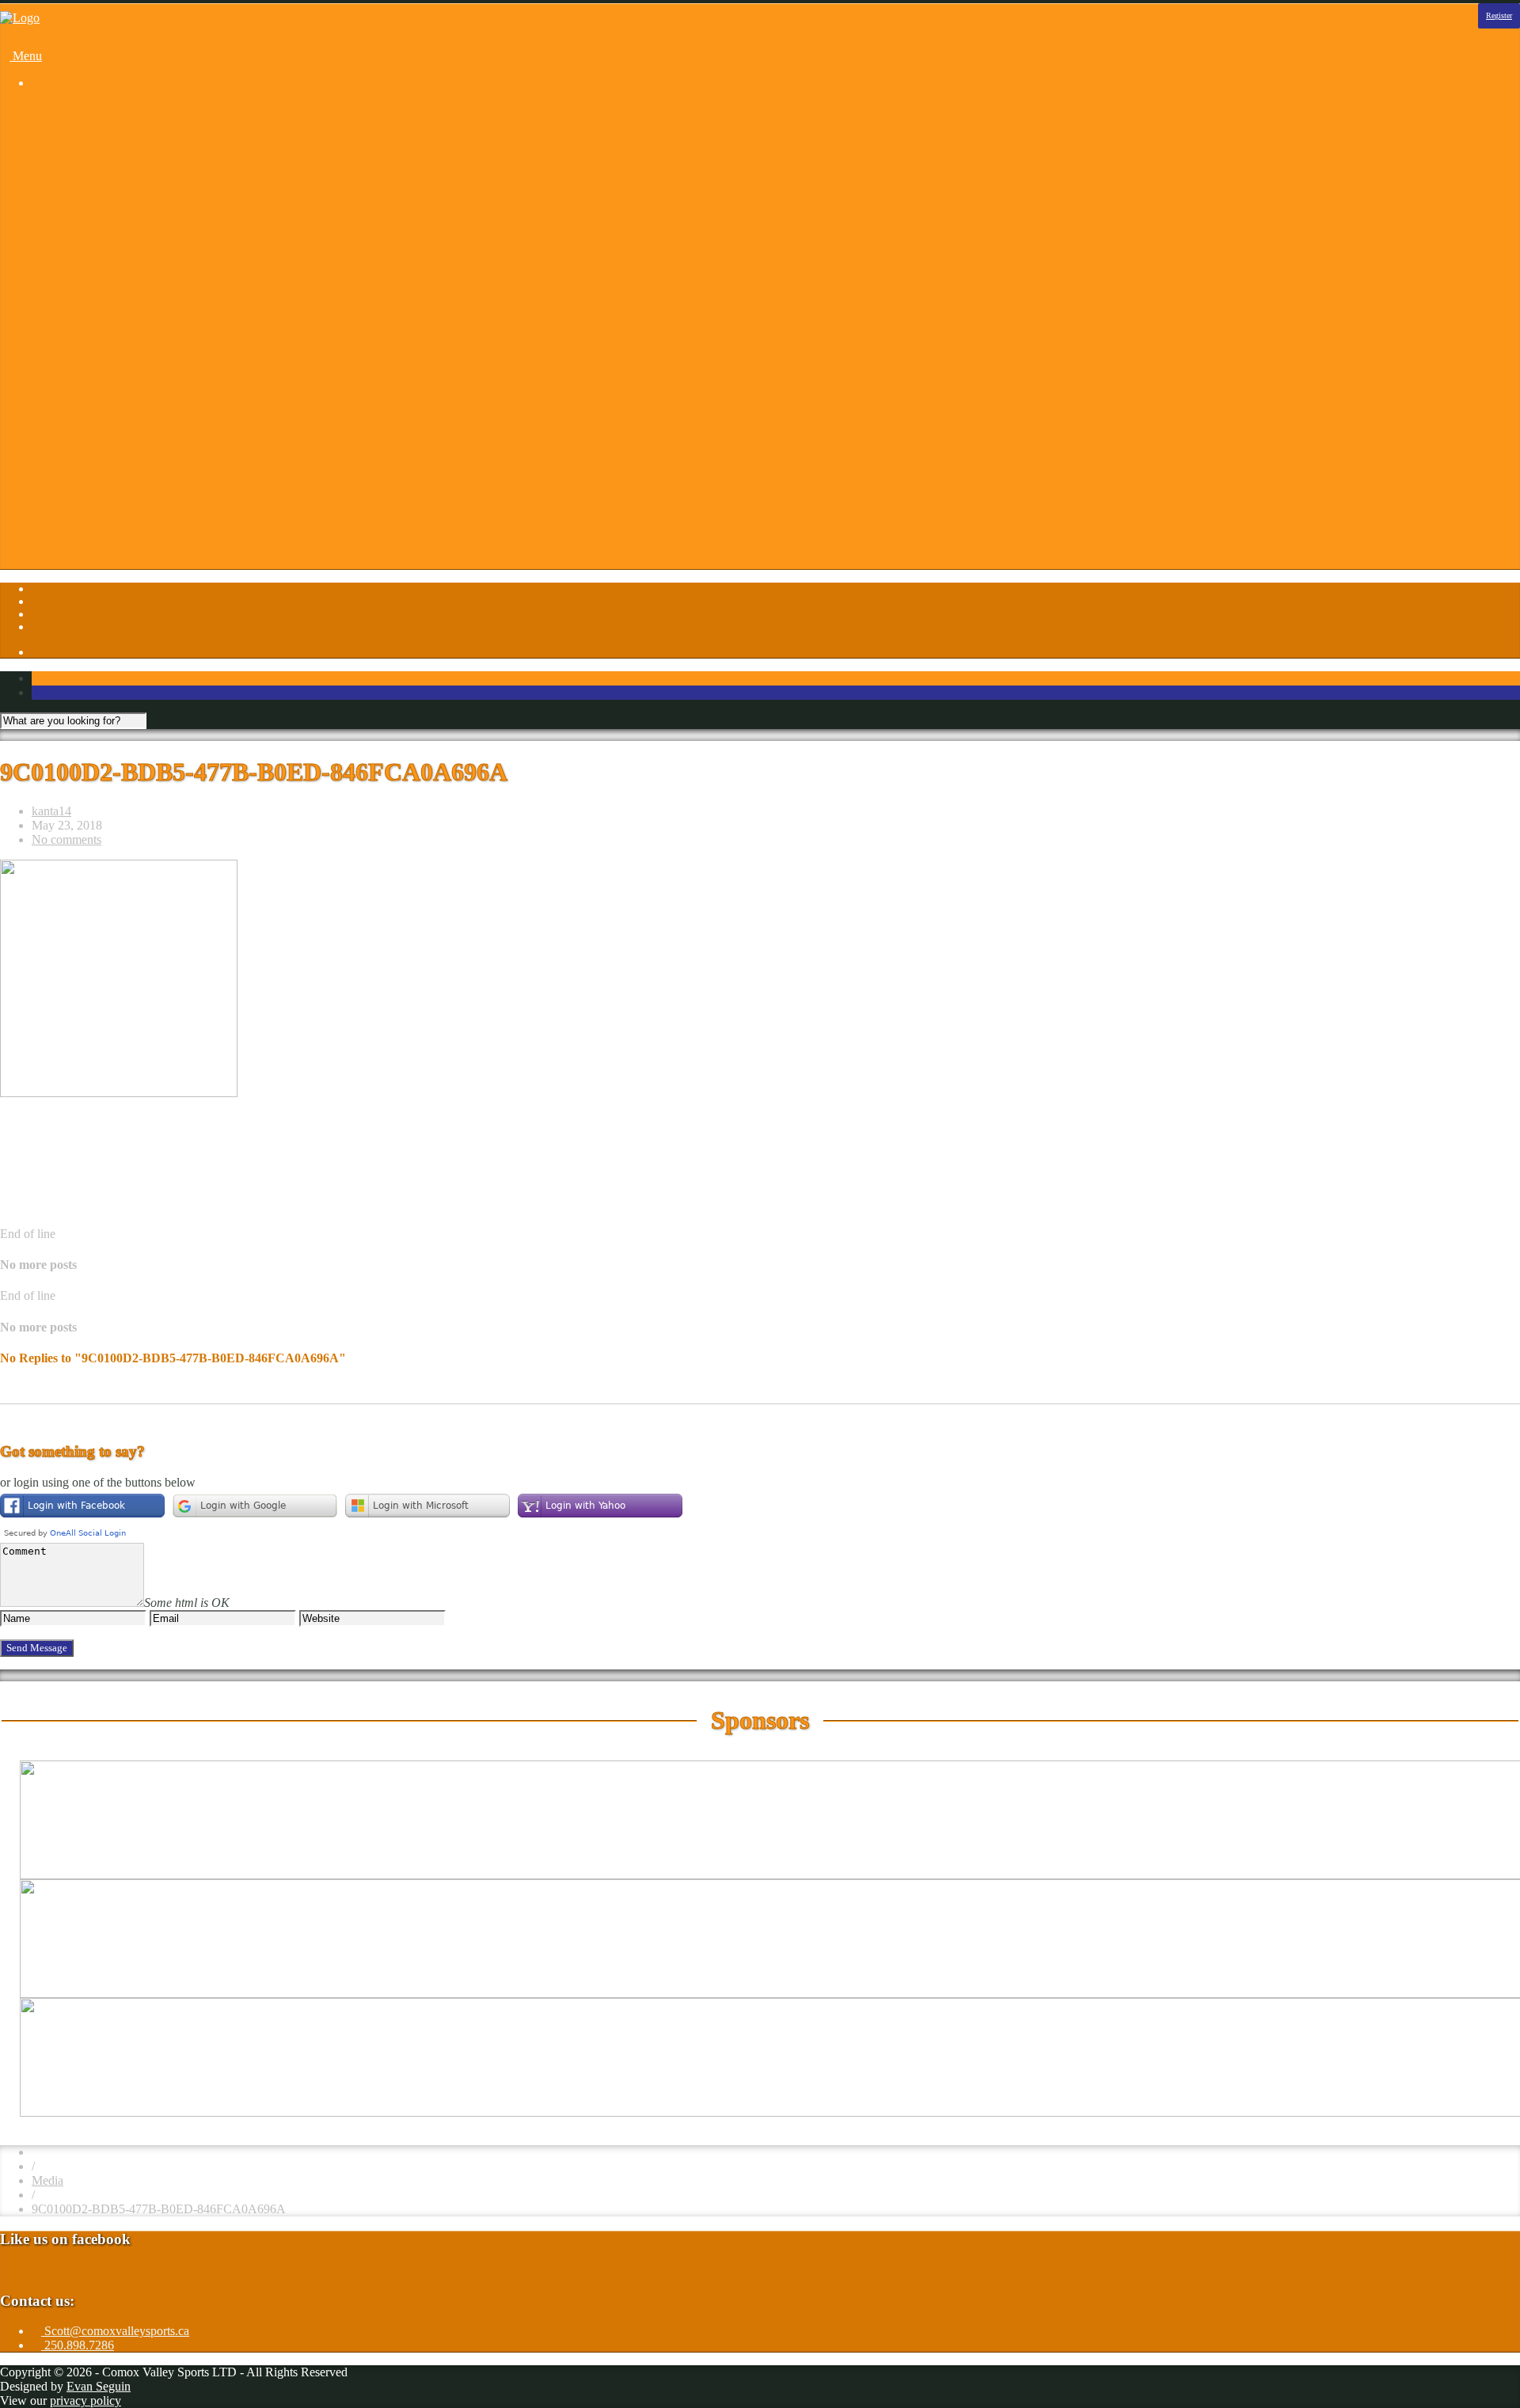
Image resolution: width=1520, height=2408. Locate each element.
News (78, 466)
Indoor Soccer (99, 252)
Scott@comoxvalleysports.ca (115, 2331)
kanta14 (51, 811)
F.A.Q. (81, 423)
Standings (88, 323)
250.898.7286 (78, 2345)
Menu (26, 56)
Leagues (53, 124)
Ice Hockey (92, 238)
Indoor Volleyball (107, 266)
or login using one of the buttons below (98, 1482)
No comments (66, 839)
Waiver (81, 523)
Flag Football (97, 209)
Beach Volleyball (106, 152)
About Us (88, 380)
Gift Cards (101, 437)
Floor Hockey (98, 224)
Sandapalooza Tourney (121, 167)
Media (47, 2180)
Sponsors (55, 352)
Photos (49, 338)
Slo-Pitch (86, 295)
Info (42, 366)
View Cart (100, 566)
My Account (95, 551)
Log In (49, 537)
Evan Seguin (99, 2386)
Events (80, 409)
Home (47, 110)
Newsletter (90, 480)
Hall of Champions (111, 452)
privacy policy (85, 2400)
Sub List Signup (104, 509)
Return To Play (101, 494)
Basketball (89, 138)
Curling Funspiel (105, 181)
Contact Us (91, 395)
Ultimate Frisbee (104, 309)
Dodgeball (89, 195)
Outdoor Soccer (103, 281)
